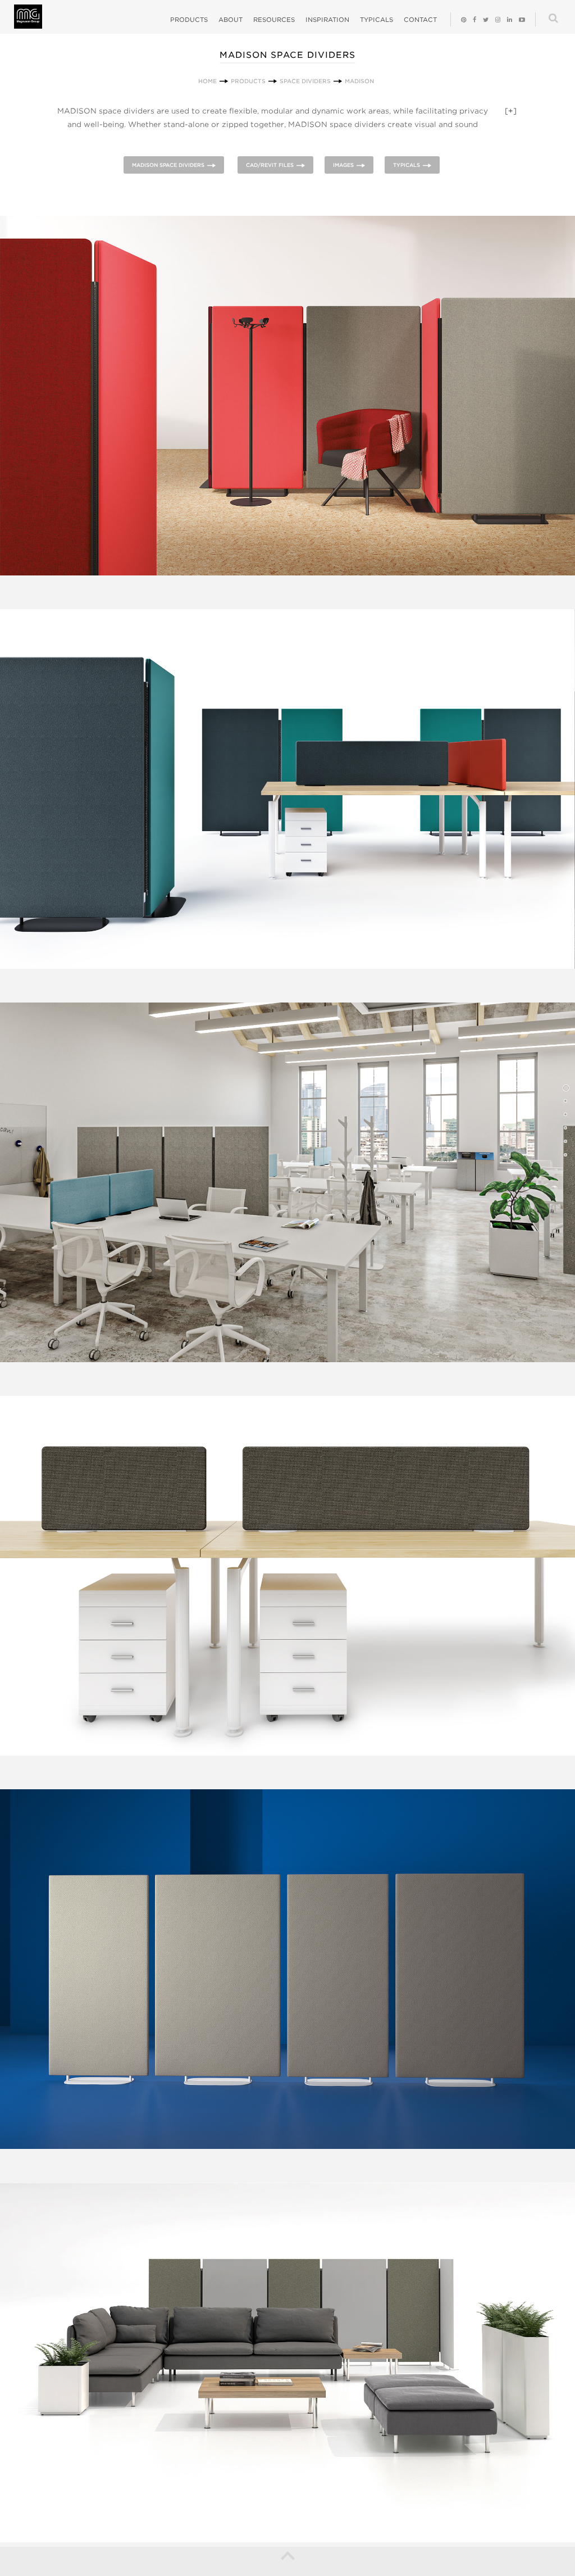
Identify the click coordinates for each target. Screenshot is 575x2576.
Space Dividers (305, 81)
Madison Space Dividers (168, 165)
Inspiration (327, 20)
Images (343, 165)
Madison (359, 81)
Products (189, 20)
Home (207, 81)
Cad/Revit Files (270, 165)
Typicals (377, 20)
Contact (420, 20)
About (231, 20)
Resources (274, 20)
